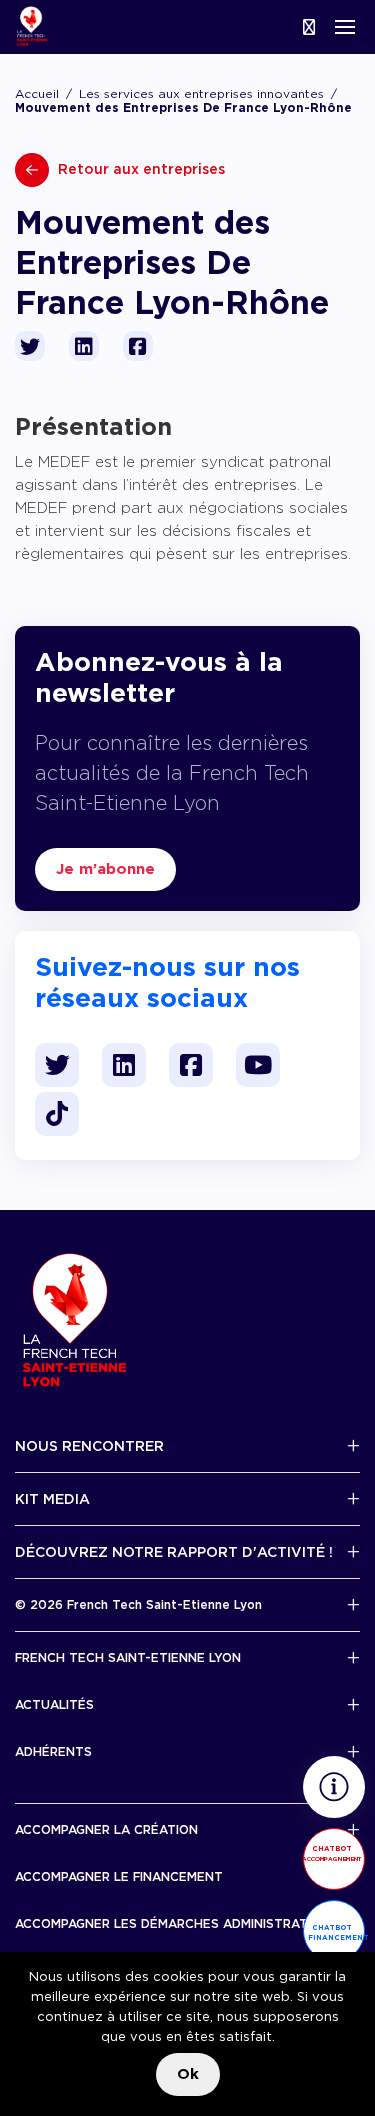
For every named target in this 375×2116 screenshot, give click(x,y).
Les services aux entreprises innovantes (201, 93)
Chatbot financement (336, 1932)
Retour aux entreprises (139, 169)
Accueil (37, 93)
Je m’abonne (105, 869)
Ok (188, 2074)
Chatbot (332, 1853)
